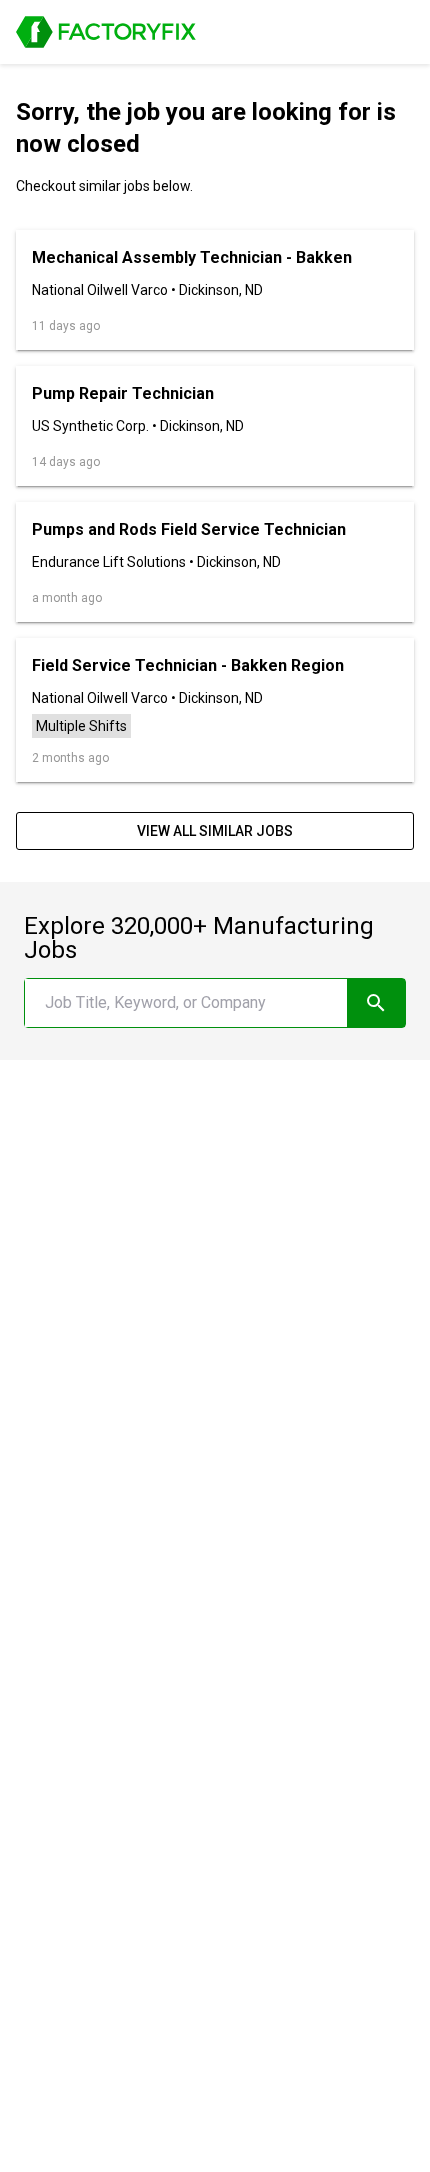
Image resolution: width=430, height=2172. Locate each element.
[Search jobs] (376, 1003)
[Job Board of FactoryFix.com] (106, 32)
